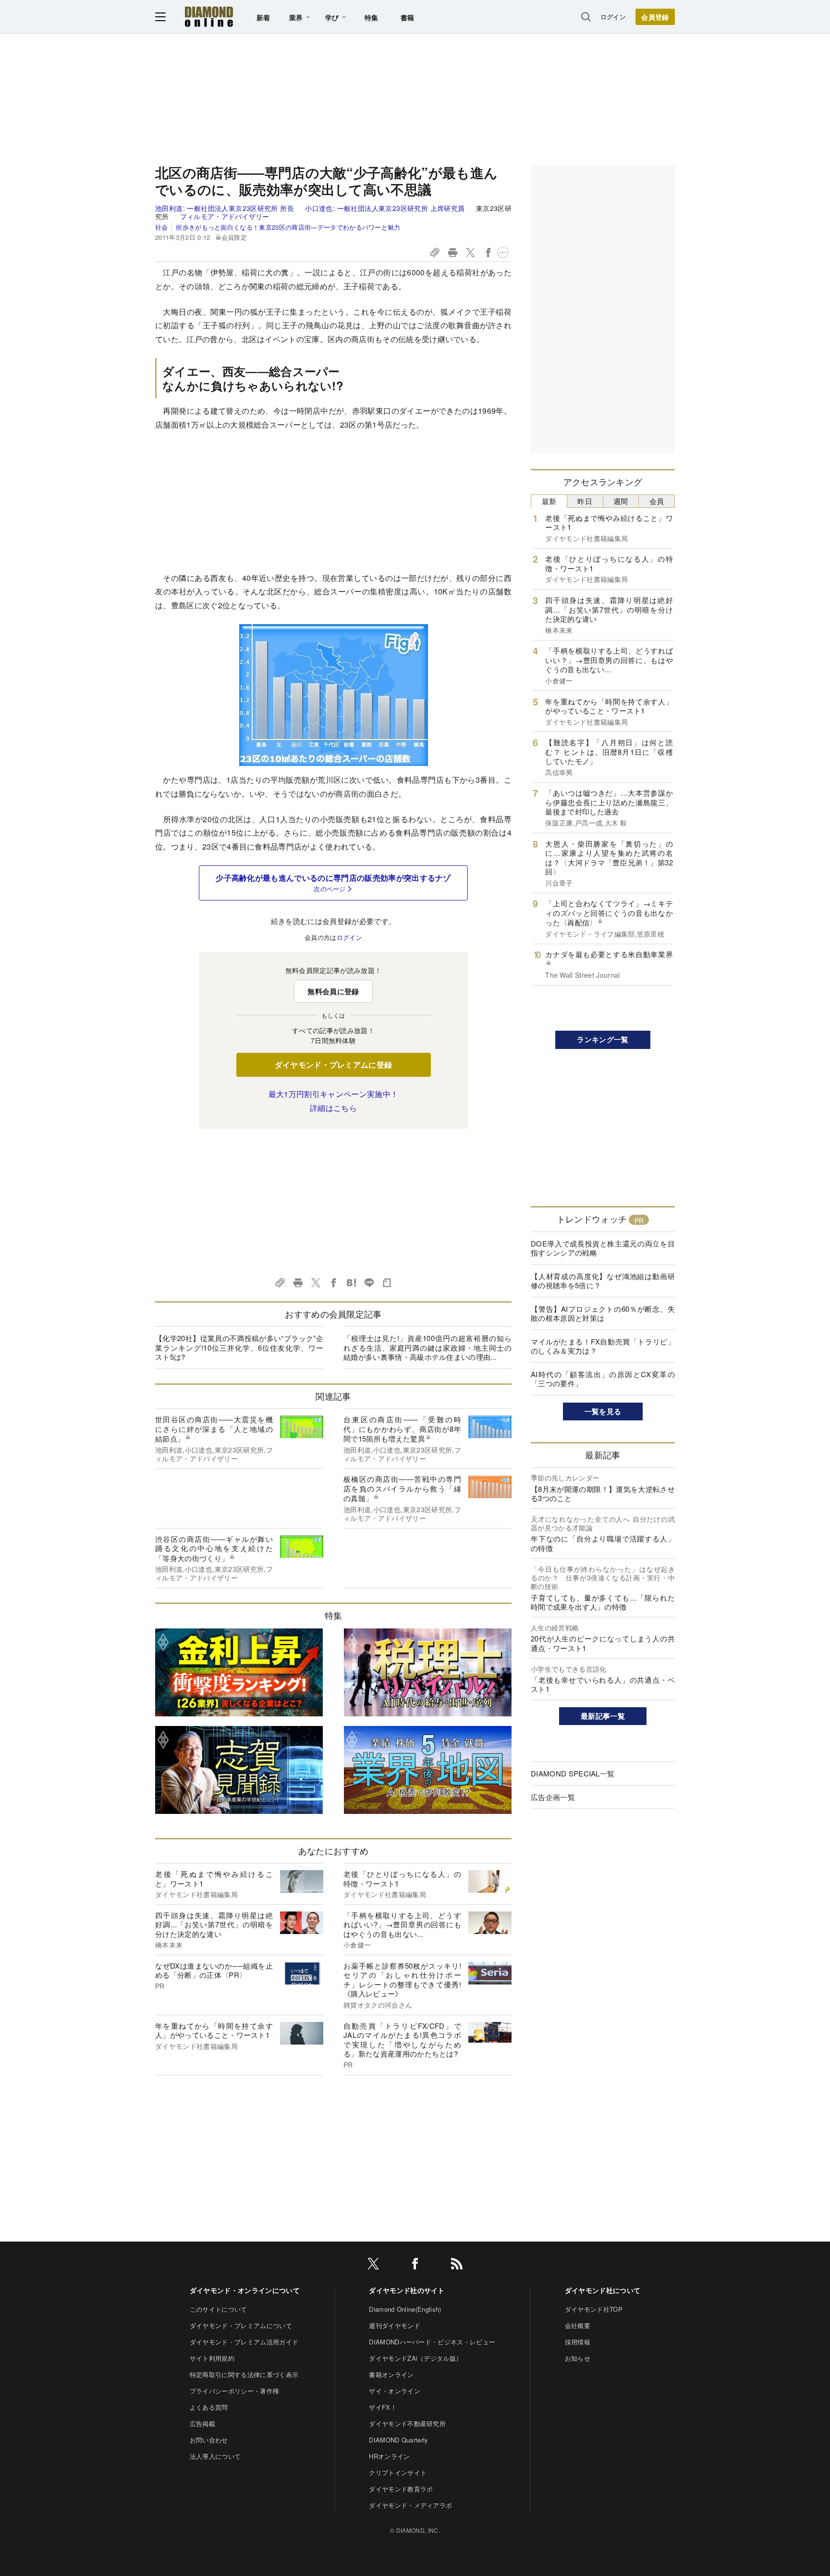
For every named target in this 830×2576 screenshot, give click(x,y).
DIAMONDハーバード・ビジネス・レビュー (432, 2342)
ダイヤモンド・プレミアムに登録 (334, 1065)
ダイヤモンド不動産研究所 (407, 2423)
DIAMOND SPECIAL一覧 (573, 1773)
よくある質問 (209, 2407)
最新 (549, 501)
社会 (162, 227)
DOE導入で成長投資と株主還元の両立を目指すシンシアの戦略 (603, 1248)
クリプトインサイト (398, 2472)
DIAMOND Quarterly (398, 2440)
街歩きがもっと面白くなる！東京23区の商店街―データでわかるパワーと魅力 (288, 227)
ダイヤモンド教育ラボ (401, 2489)
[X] (373, 2265)
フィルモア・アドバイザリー (225, 216)
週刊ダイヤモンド (395, 2325)
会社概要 (578, 2325)
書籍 (408, 17)
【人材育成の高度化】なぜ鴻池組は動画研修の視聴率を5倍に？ (603, 1281)
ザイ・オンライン (395, 2391)
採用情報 (578, 2342)
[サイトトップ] (209, 17)
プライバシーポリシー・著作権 (234, 2391)
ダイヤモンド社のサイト (407, 2290)
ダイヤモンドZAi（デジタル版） (415, 2358)
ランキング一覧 (603, 1039)
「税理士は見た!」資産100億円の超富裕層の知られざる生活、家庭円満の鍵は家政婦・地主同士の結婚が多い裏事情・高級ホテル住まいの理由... (427, 1347)
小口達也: (385, 208)
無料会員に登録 (333, 991)
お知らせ (578, 2358)
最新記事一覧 (603, 1716)
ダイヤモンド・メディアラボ (410, 2505)
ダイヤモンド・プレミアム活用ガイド (244, 2342)
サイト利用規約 (212, 2358)
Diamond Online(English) (405, 2309)
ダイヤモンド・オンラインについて (245, 2290)
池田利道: (225, 208)
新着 (263, 17)
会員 (657, 501)
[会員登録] (655, 17)
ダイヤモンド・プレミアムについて (241, 2325)
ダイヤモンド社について (603, 2290)
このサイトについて (219, 2309)
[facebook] (415, 2265)
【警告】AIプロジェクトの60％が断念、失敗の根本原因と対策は (603, 1313)
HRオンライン (389, 2456)
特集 (372, 17)
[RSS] (457, 2265)
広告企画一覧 (553, 1797)
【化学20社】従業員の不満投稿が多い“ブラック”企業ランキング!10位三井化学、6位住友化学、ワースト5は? (239, 1347)
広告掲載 (202, 2423)
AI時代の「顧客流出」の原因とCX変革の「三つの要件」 (603, 1379)
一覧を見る (603, 1411)
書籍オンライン (391, 2374)
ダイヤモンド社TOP (594, 2309)
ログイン (613, 17)
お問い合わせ (209, 2440)
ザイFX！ (383, 2407)
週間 (621, 501)
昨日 (585, 501)
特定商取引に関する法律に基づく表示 (244, 2374)
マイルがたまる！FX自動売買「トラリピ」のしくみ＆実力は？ (603, 1346)
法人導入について (215, 2456)
